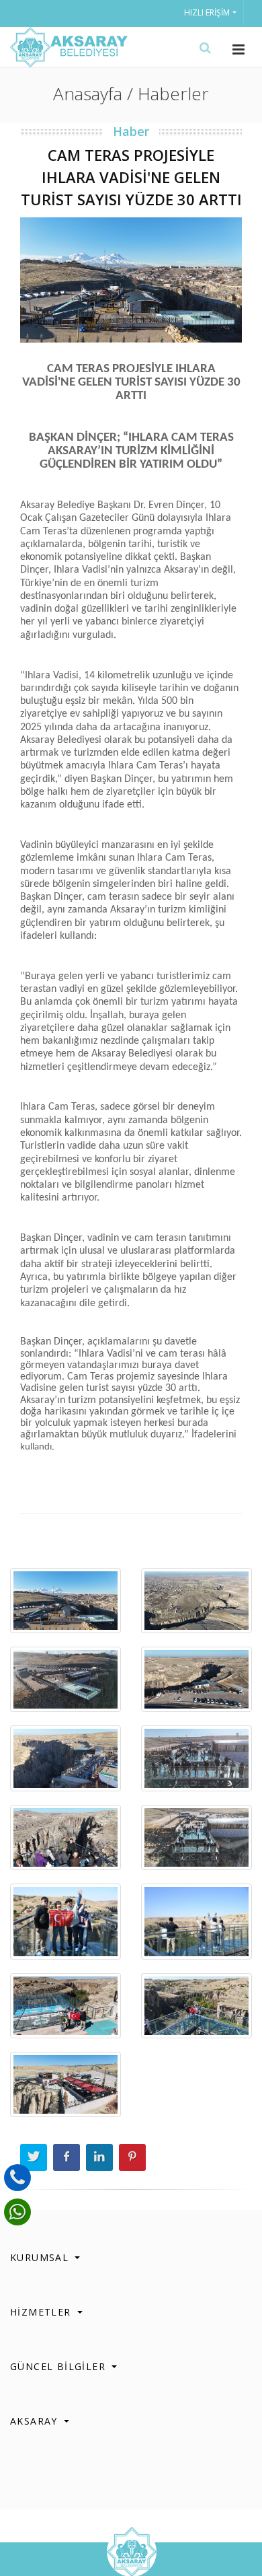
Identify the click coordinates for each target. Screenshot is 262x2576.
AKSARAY (36, 2421)
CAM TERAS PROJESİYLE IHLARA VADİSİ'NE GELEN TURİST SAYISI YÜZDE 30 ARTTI (131, 177)
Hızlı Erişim (207, 12)
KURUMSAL (41, 2257)
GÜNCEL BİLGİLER (59, 2366)
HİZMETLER (42, 2312)
